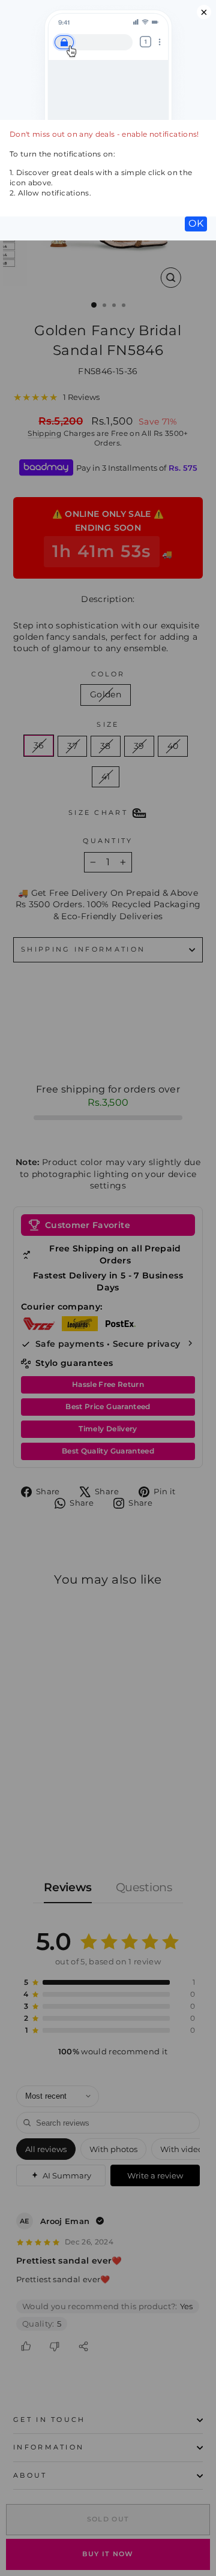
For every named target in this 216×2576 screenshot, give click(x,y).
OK (196, 223)
